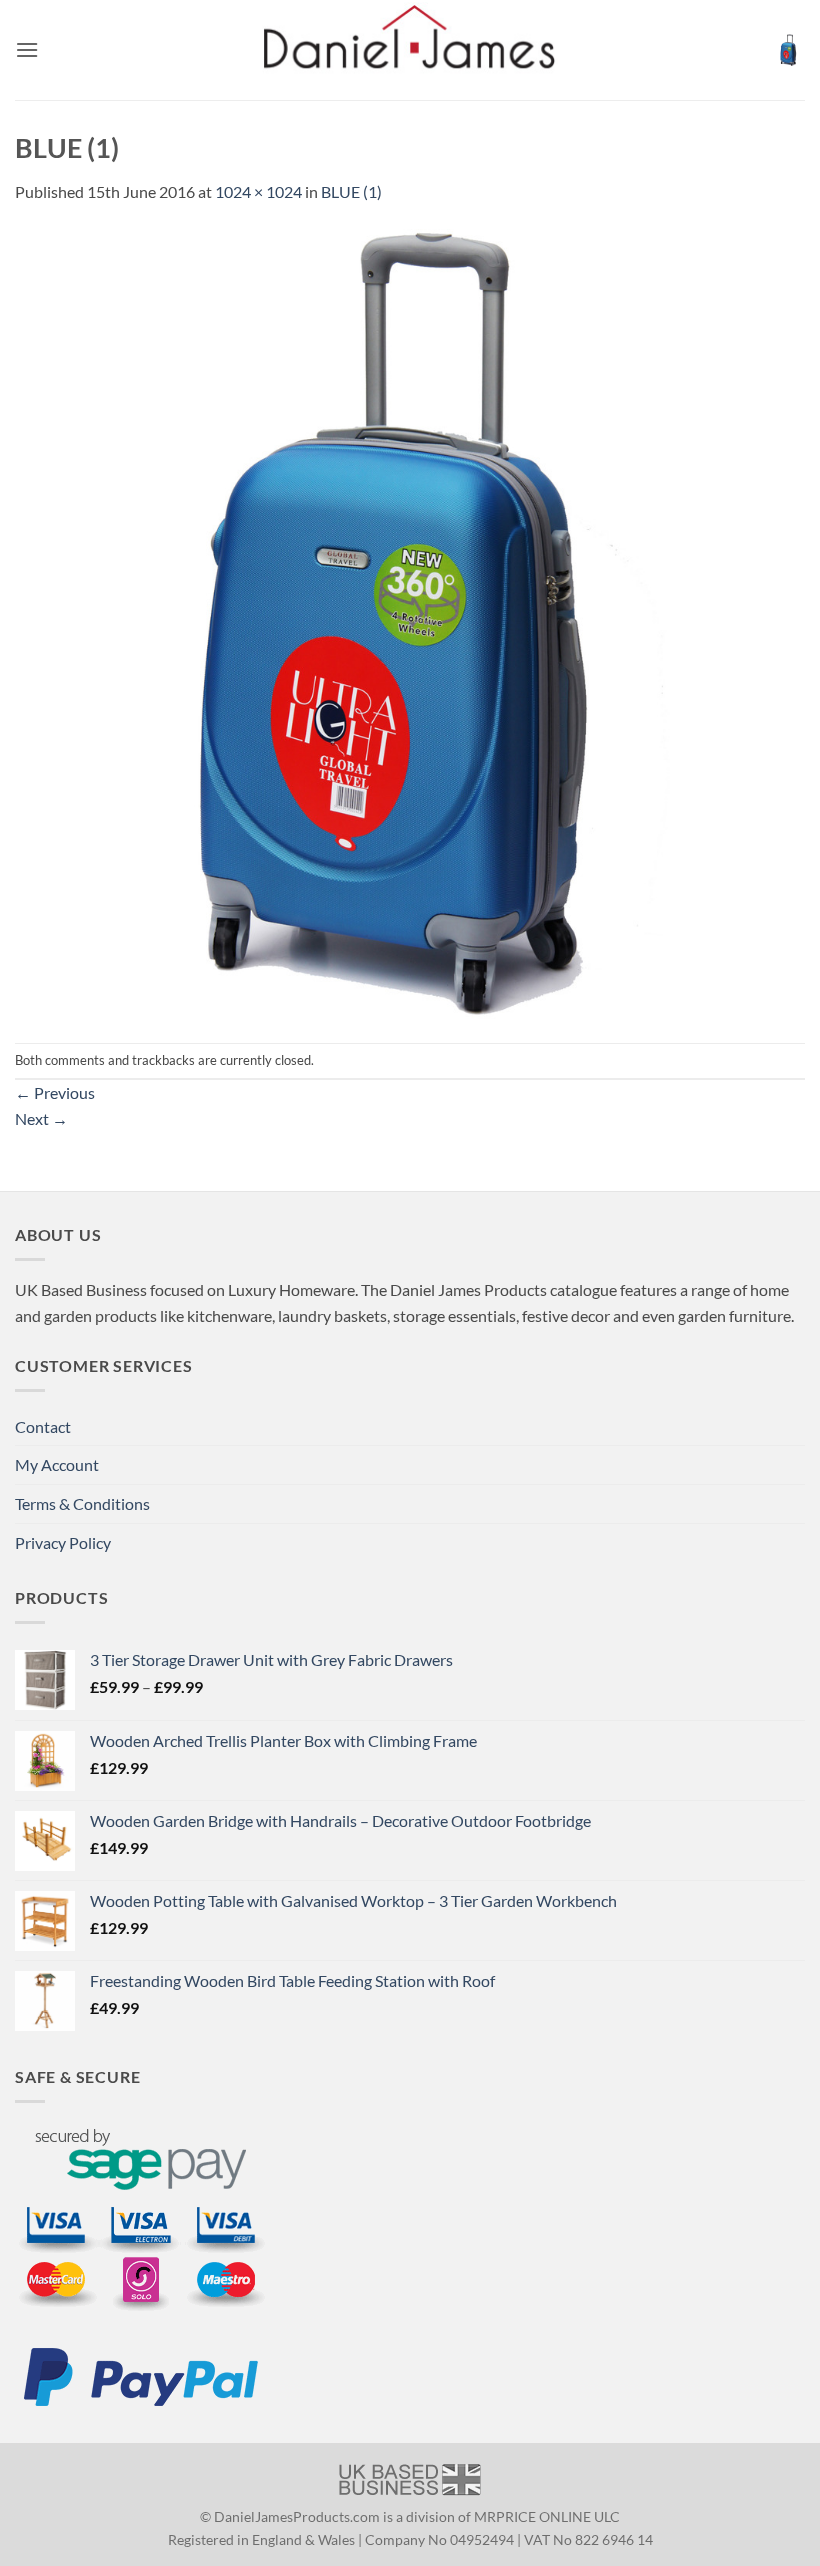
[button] (27, 49)
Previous (55, 1092)
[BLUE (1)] (410, 621)
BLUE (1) (351, 191)
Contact (43, 1426)
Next (41, 1118)
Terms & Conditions (82, 1503)
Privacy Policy (63, 1542)
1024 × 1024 (258, 191)
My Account (57, 1464)
